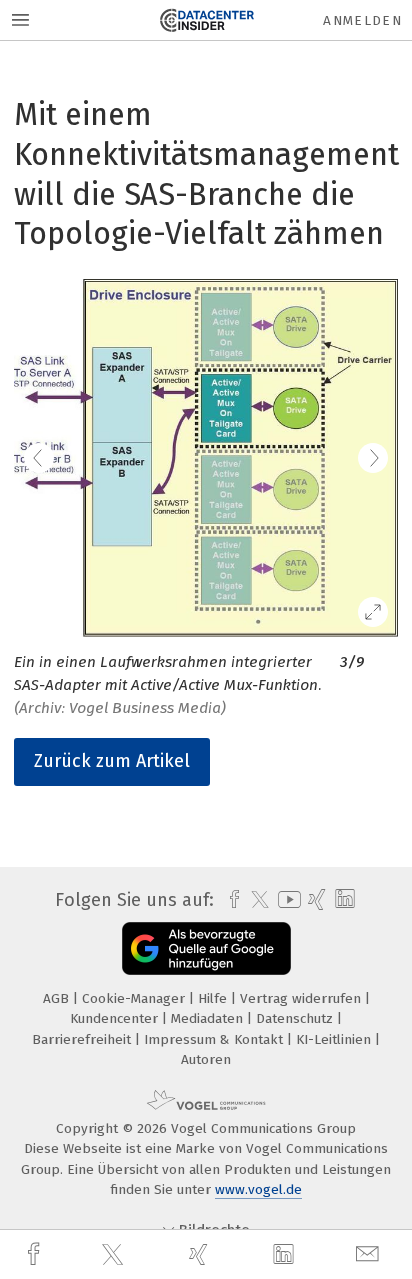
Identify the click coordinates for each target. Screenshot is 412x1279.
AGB (58, 998)
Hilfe (214, 998)
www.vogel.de (258, 1189)
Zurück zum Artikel (112, 761)
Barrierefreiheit (83, 1039)
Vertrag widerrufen (302, 998)
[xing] (201, 1254)
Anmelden (362, 20)
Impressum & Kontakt (215, 1039)
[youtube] (286, 899)
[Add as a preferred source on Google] (206, 948)
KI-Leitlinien (335, 1039)
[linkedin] (286, 1255)
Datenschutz (296, 1018)
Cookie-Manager (135, 998)
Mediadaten (209, 1018)
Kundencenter (116, 1018)
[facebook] (36, 1254)
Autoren (206, 1059)
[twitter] (115, 1255)
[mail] (370, 1254)
